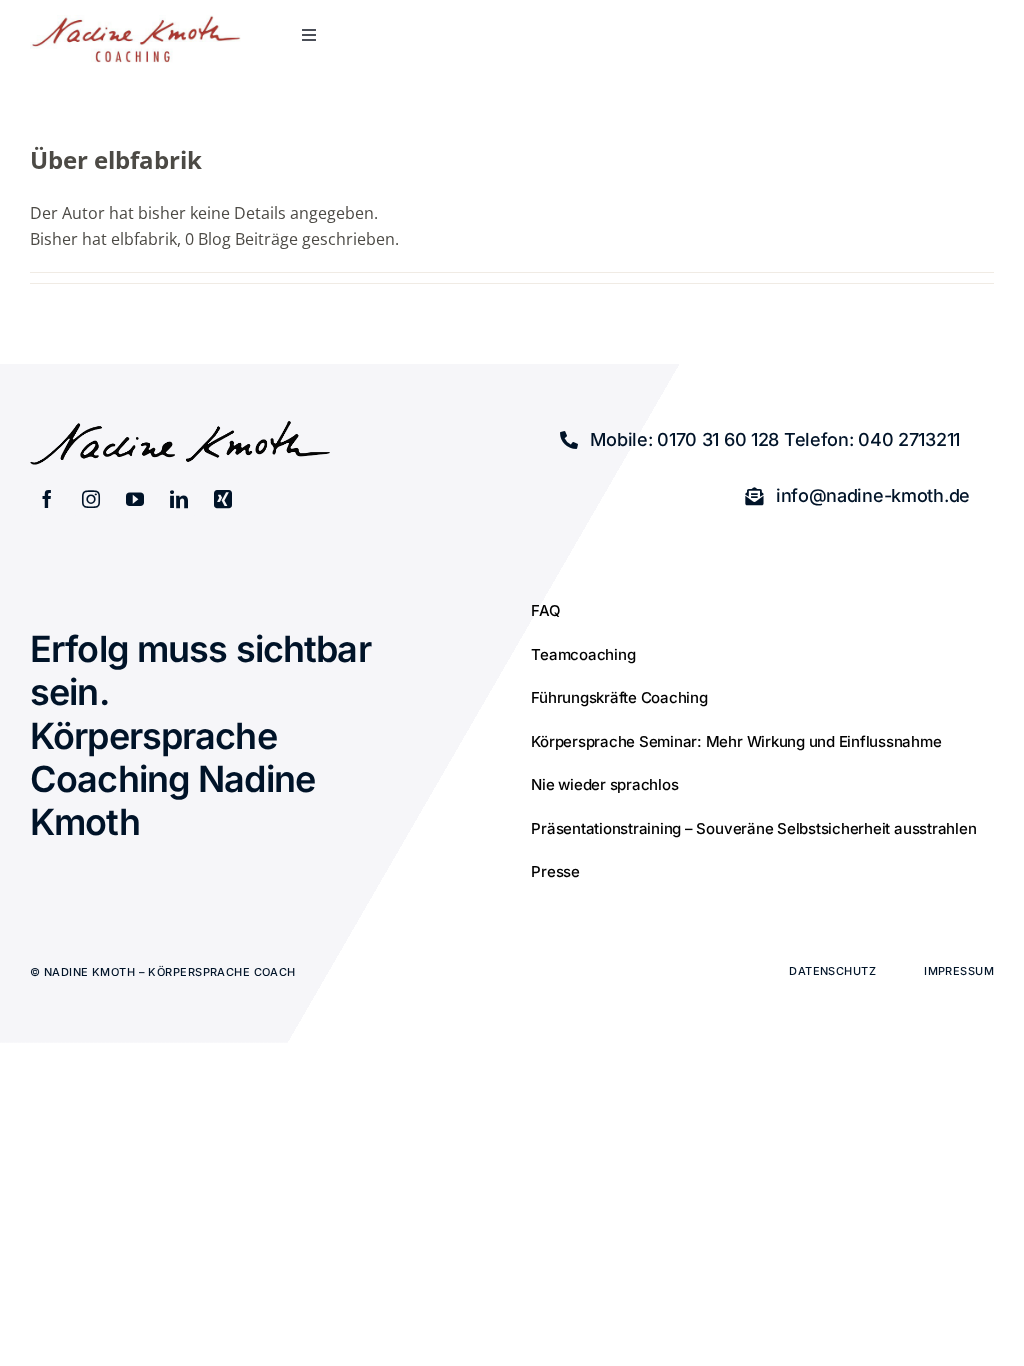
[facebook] (47, 499)
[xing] (223, 499)
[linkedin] (179, 499)
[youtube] (135, 499)
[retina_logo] (136, 23)
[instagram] (91, 499)
